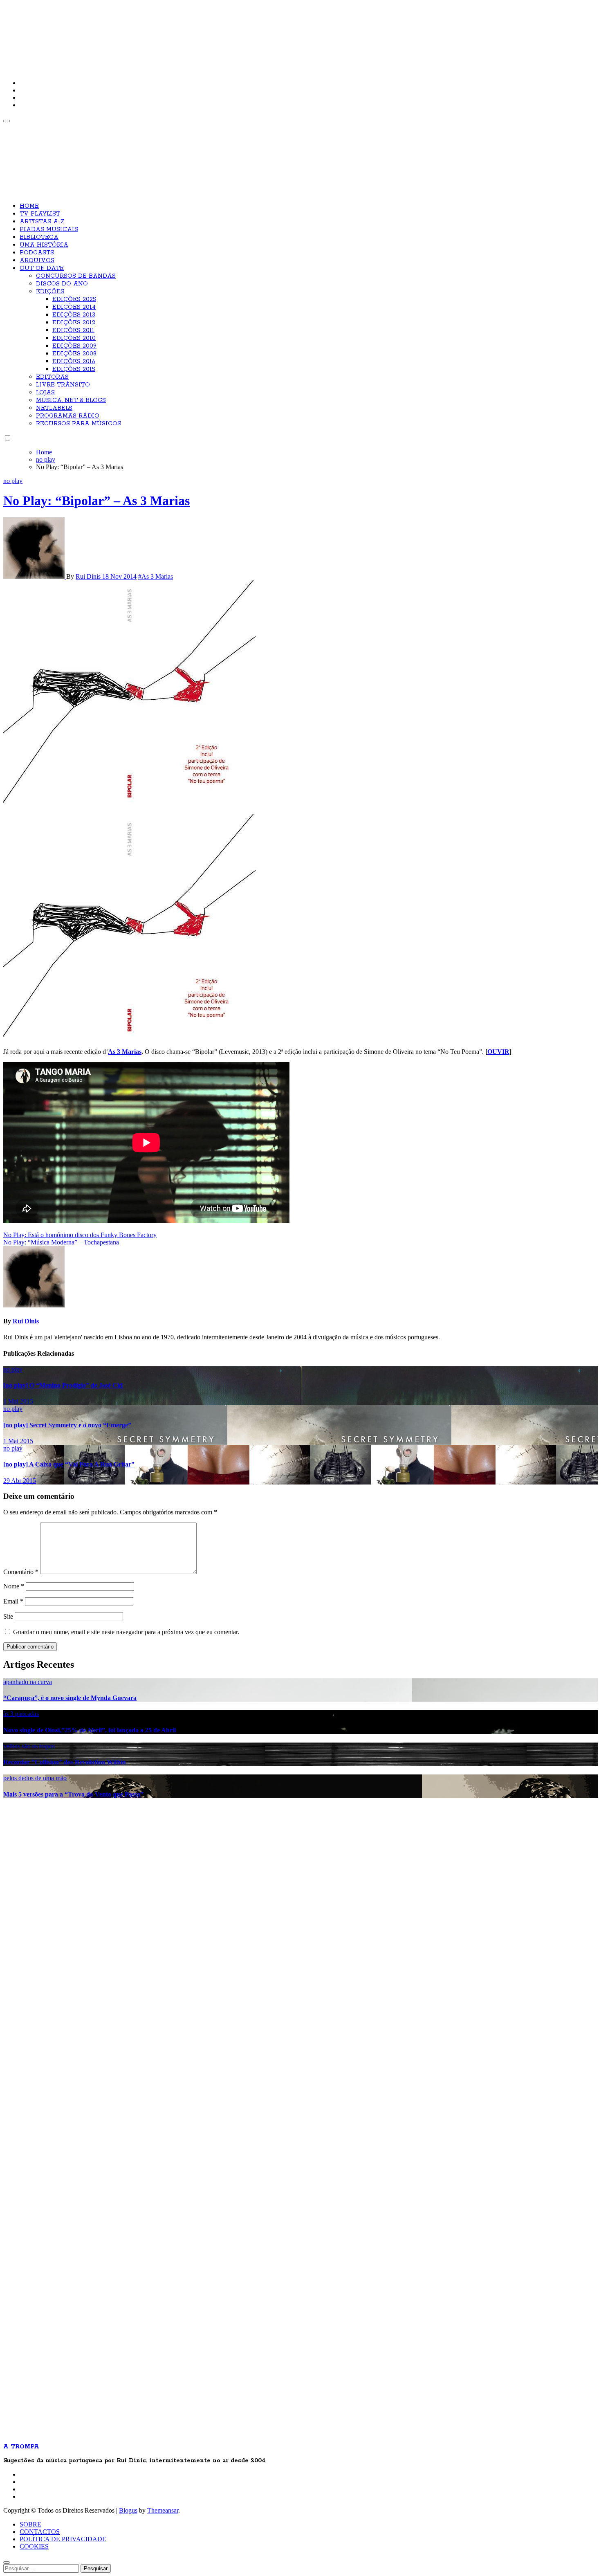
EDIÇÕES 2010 (74, 338)
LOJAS (45, 393)
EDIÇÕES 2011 (73, 330)
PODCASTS (37, 253)
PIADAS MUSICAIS (49, 229)
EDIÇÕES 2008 (74, 354)
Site (8, 1616)
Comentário (21, 1572)
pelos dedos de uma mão (35, 1778)
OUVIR (498, 1052)
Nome (14, 1586)
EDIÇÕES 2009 (74, 346)
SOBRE (30, 2524)
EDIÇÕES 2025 (74, 299)
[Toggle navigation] (7, 121)
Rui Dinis (89, 576)
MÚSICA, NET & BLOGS (71, 400)
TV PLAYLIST (40, 214)
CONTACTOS (40, 2532)
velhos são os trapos (29, 1746)
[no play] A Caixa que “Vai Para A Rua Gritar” (69, 1464)
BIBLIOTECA (39, 237)
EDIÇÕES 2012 (74, 323)
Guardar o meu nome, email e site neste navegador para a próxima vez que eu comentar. (126, 1632)
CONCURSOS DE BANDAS (76, 276)
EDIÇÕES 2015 (74, 369)
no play (13, 481)
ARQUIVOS (37, 261)
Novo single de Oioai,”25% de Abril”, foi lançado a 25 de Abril (90, 1730)
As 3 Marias (125, 1052)
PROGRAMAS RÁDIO (68, 416)
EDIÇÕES (50, 292)
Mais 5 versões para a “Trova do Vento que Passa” (73, 1794)
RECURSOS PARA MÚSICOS (78, 424)
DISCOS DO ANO (62, 284)
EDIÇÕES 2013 (74, 315)
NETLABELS (54, 408)
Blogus (128, 2510)
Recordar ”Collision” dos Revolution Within (65, 1762)
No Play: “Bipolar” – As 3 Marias (96, 501)
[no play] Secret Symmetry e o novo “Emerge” (67, 1425)
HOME (29, 206)
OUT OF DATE (42, 268)
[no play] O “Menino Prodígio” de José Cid (63, 1385)
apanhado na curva (28, 1682)
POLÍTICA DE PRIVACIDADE (63, 2539)
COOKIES (34, 2546)
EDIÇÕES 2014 (74, 307)
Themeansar (163, 2510)
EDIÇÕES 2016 (74, 362)
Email (13, 1601)
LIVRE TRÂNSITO (63, 385)
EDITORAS (52, 377)
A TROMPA (120, 33)
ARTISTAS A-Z (42, 222)
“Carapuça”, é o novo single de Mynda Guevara (70, 1698)
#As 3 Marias (156, 576)
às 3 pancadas (21, 1714)
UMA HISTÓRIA (44, 245)
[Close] (7, 2563)
